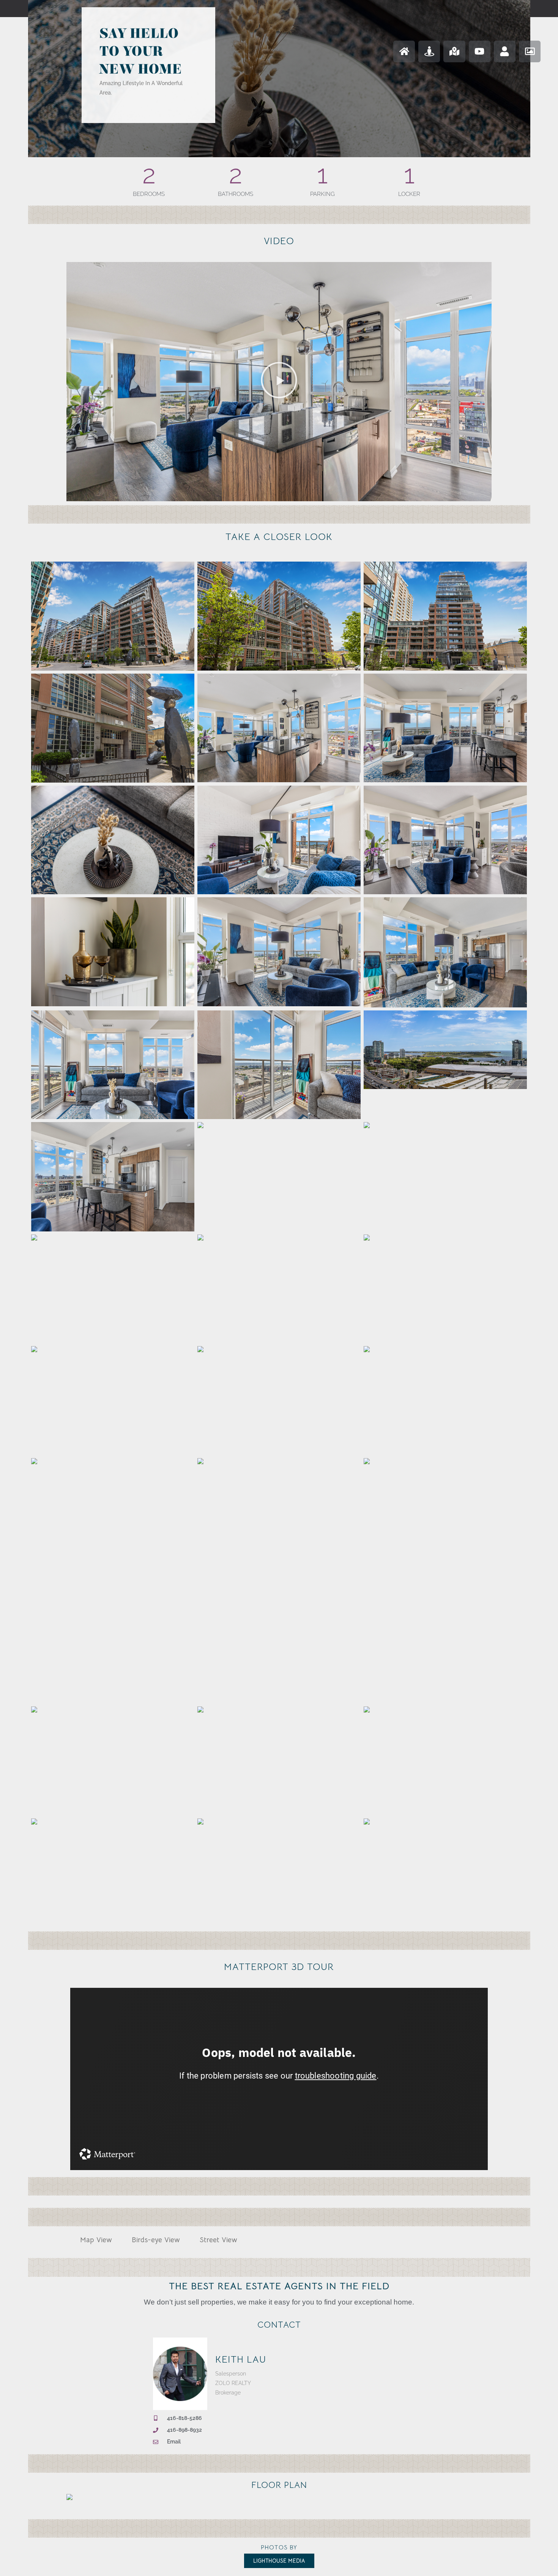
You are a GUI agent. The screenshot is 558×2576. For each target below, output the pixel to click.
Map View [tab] (96, 2240)
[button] (279, 382)
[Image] (530, 51)
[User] (505, 51)
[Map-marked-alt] (454, 51)
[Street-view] (429, 51)
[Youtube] (480, 51)
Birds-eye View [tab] (156, 2240)
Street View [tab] (218, 2240)
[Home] (404, 51)
